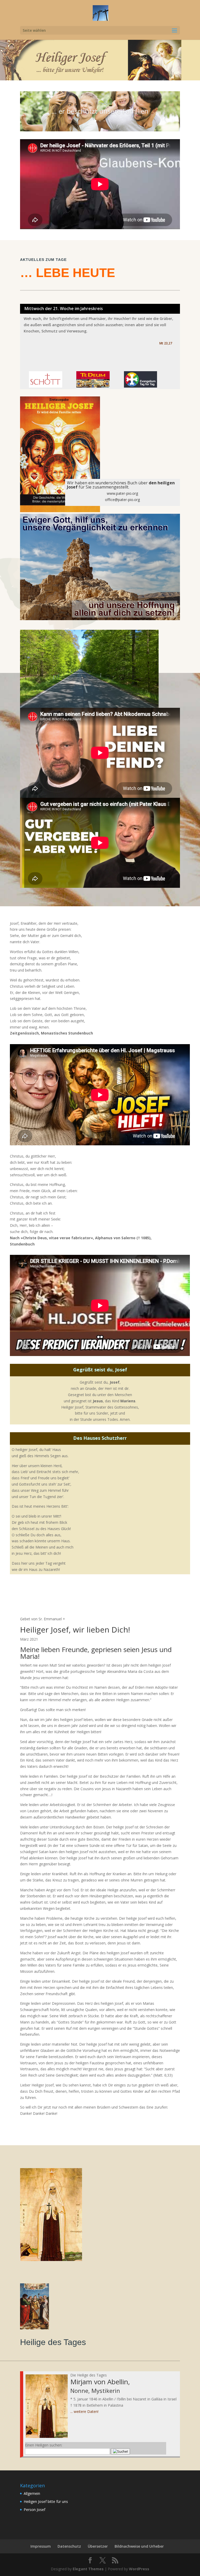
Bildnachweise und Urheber (139, 2546)
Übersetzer (98, 2546)
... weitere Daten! (84, 2411)
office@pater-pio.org (122, 500)
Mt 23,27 (166, 343)
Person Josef (35, 2510)
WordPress (139, 2569)
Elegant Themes (88, 2569)
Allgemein (32, 2493)
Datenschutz (69, 2546)
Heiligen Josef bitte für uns (46, 2501)
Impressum (41, 2546)
